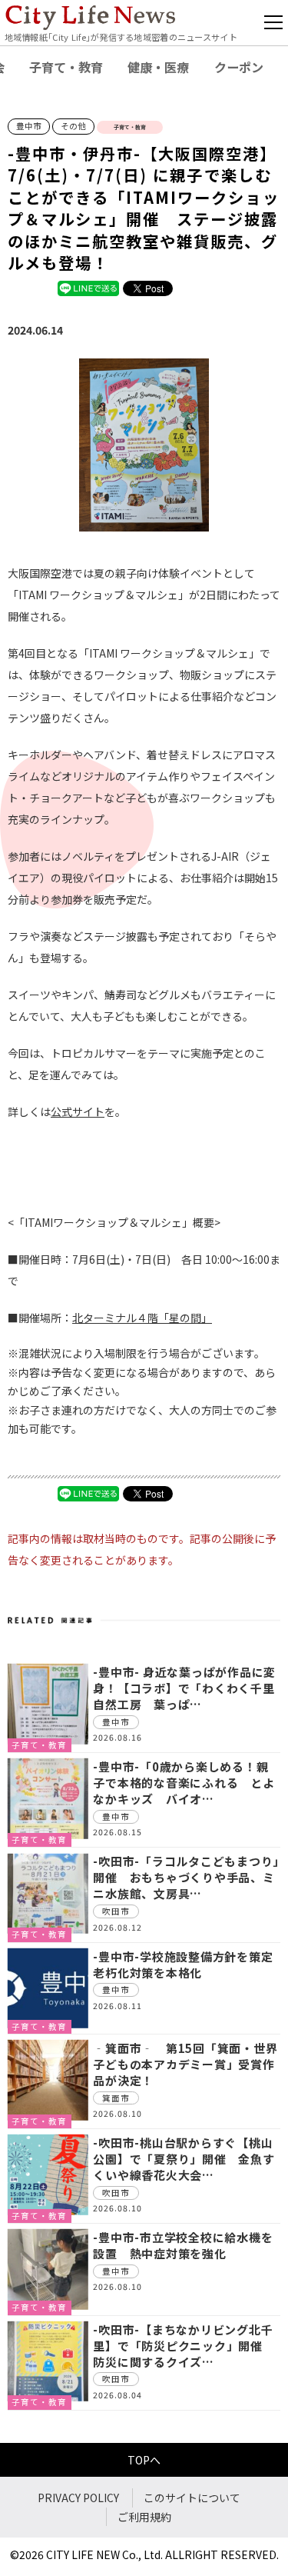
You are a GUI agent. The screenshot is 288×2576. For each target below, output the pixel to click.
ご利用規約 (144, 2517)
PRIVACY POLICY (78, 2498)
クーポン (239, 67)
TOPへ (144, 2460)
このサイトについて (192, 2498)
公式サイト (78, 1111)
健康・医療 (158, 67)
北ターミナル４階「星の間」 (142, 1318)
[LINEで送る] (88, 288)
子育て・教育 (66, 67)
